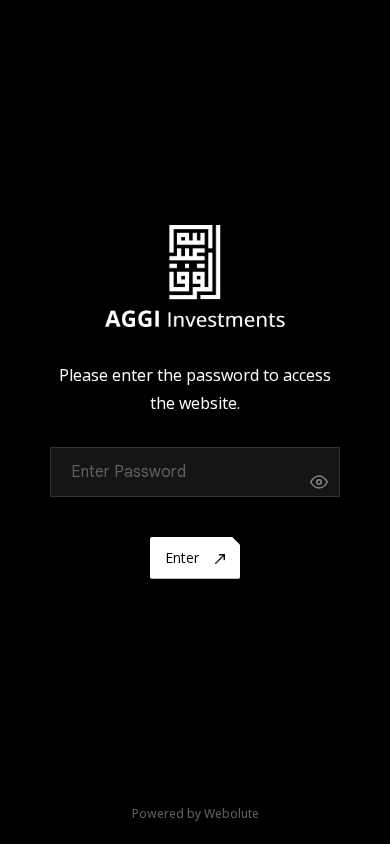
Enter (184, 557)
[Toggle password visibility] (319, 482)
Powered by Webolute (195, 813)
